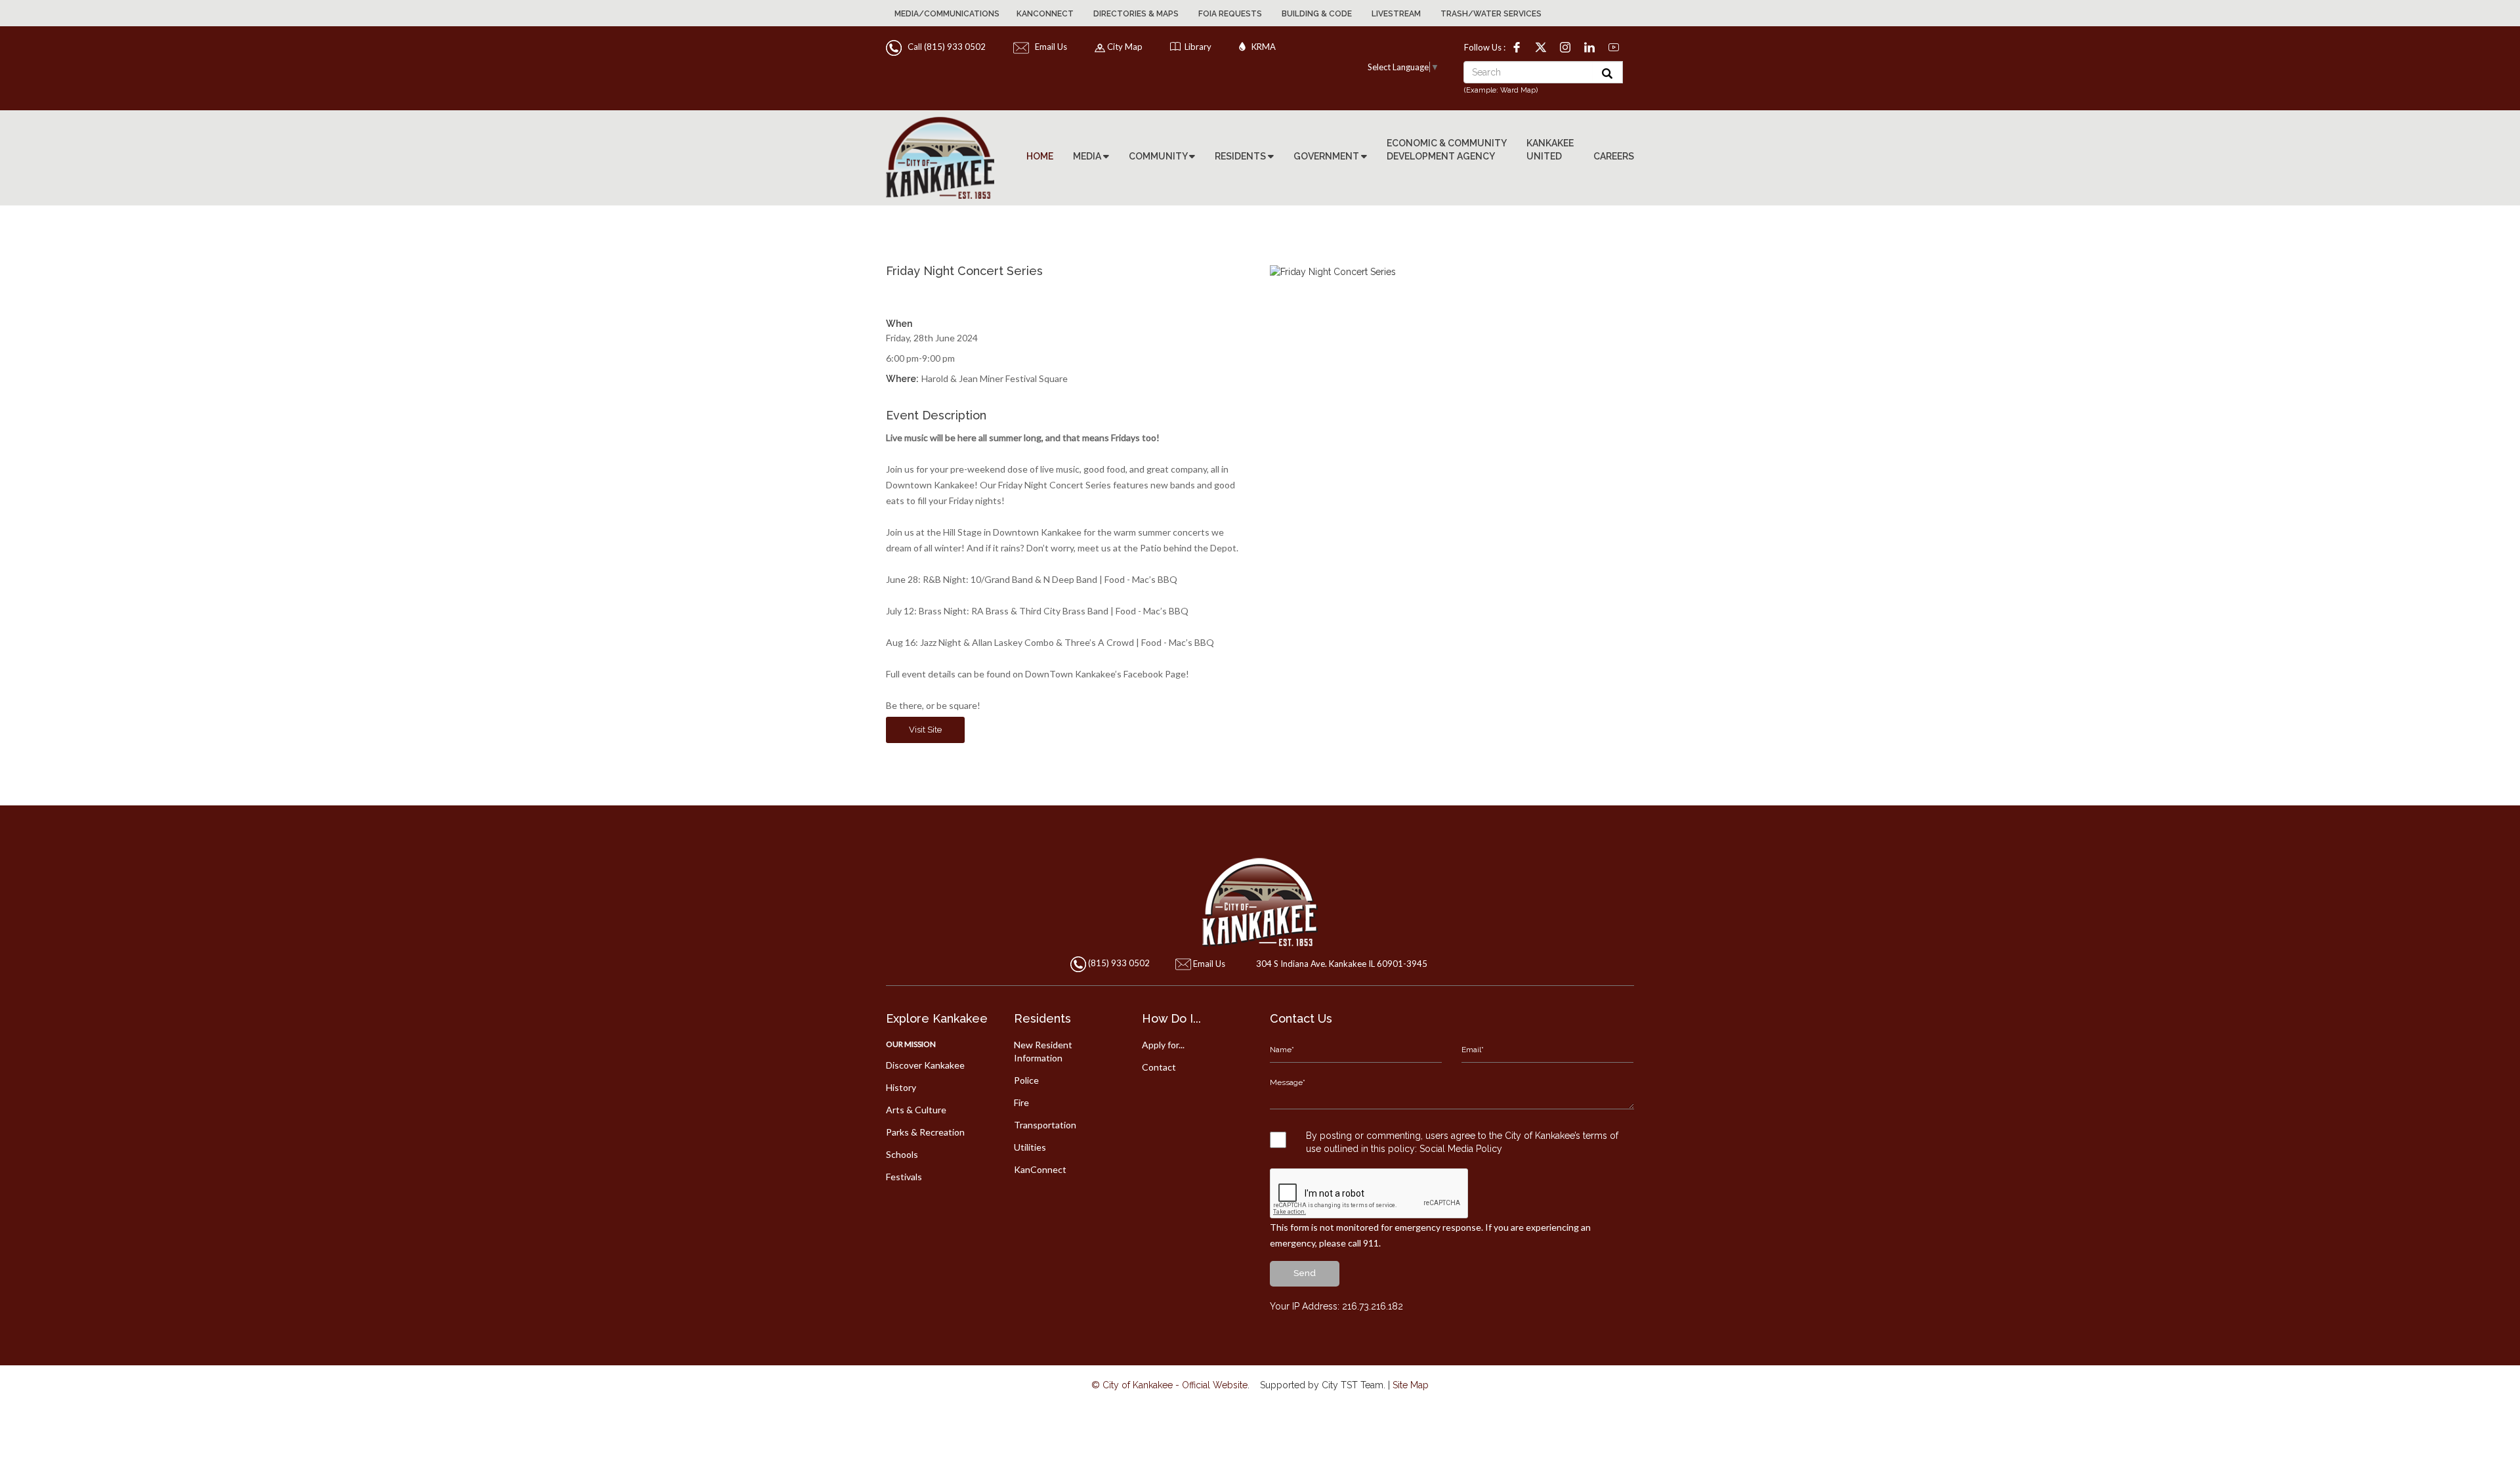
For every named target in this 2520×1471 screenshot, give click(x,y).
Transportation (1045, 1125)
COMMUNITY (1159, 156)
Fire (1021, 1102)
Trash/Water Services (1491, 14)
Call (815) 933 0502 (945, 47)
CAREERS (1614, 156)
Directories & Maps (1136, 14)
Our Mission (911, 1044)
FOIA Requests (1230, 14)
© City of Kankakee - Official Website (1169, 1385)
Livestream (1396, 14)
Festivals (904, 1177)
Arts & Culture (916, 1110)
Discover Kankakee (925, 1065)
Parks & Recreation (925, 1132)
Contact (1159, 1067)
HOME (1040, 156)
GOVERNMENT (1327, 156)
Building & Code (1317, 14)
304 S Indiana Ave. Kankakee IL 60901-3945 (1342, 964)
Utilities (1030, 1147)
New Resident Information (1043, 1051)
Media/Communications (947, 14)
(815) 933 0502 (1119, 964)
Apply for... (1163, 1045)
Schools (902, 1154)
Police (1026, 1080)
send (1305, 1273)
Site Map (1411, 1385)
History (901, 1087)
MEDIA (1088, 156)
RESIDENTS (1241, 156)
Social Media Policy (1461, 1149)
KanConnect (1045, 14)
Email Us (1049, 47)
